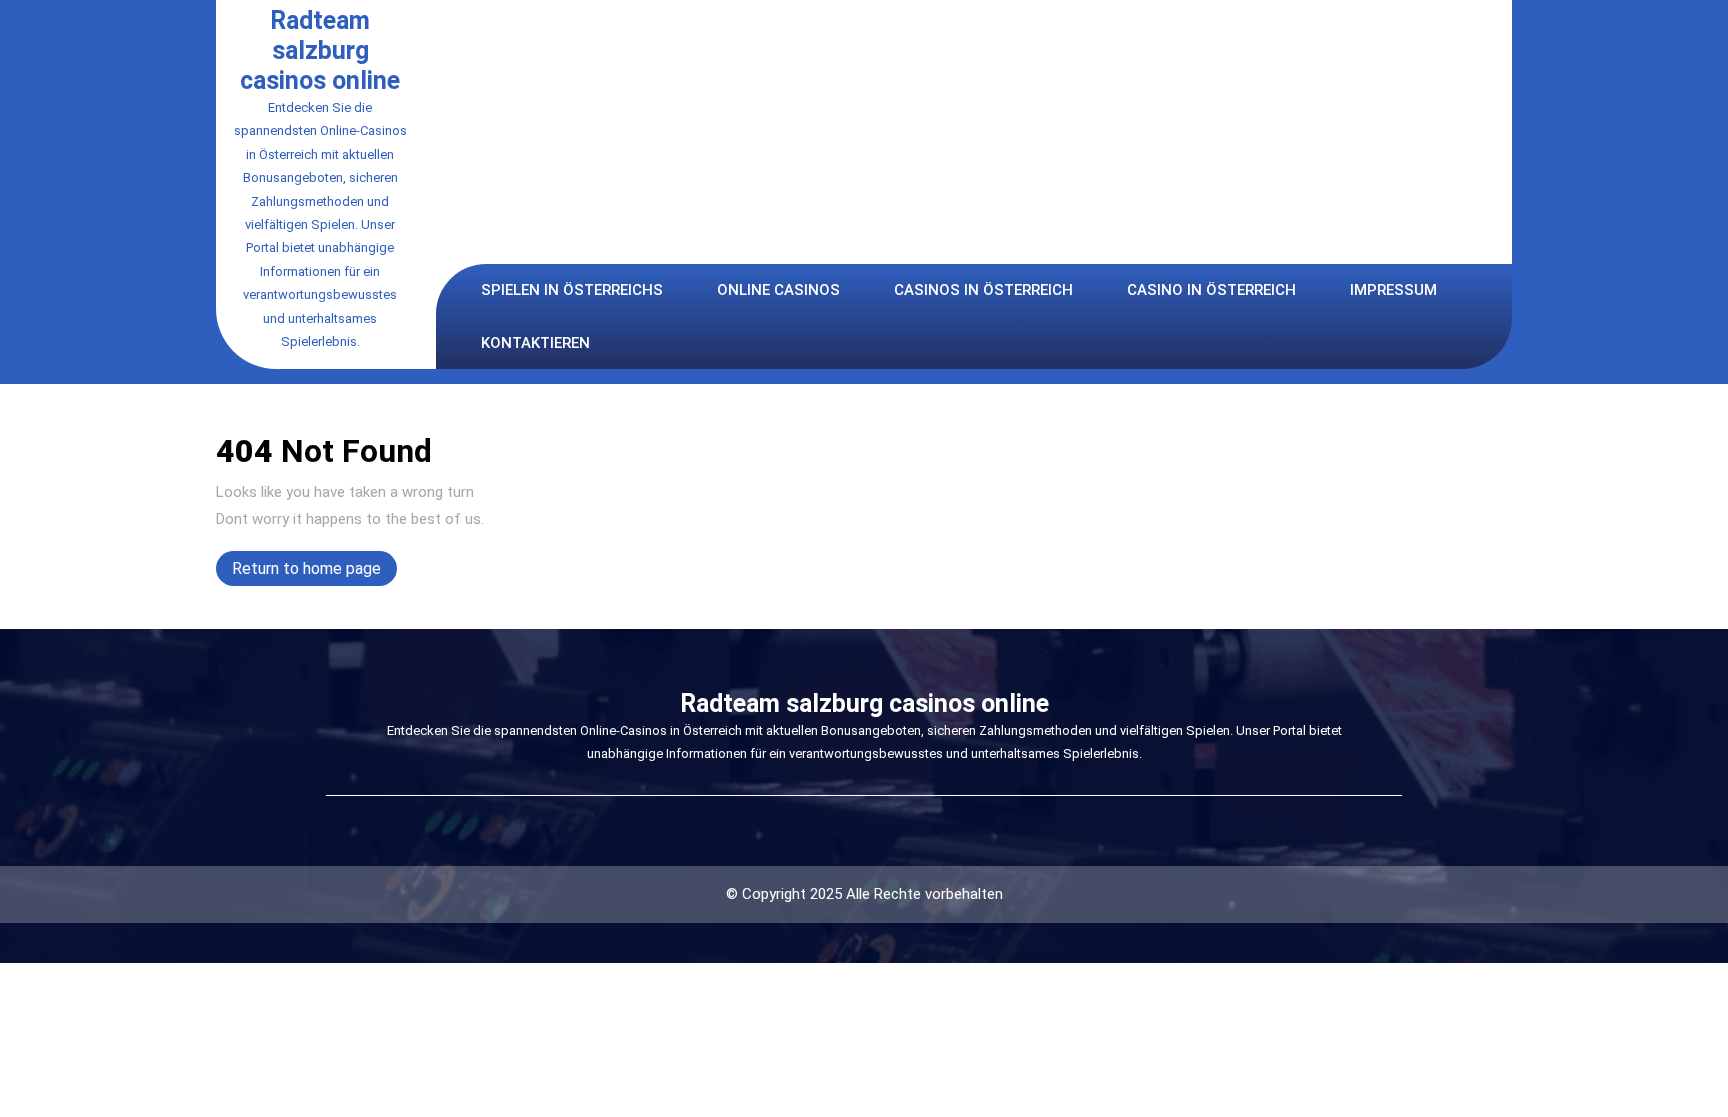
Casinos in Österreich (983, 290)
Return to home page (314, 572)
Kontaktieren (535, 343)
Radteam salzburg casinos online (320, 50)
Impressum (1393, 290)
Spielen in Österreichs (572, 290)
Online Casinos (778, 290)
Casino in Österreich (1211, 290)
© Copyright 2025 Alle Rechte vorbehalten (864, 894)
